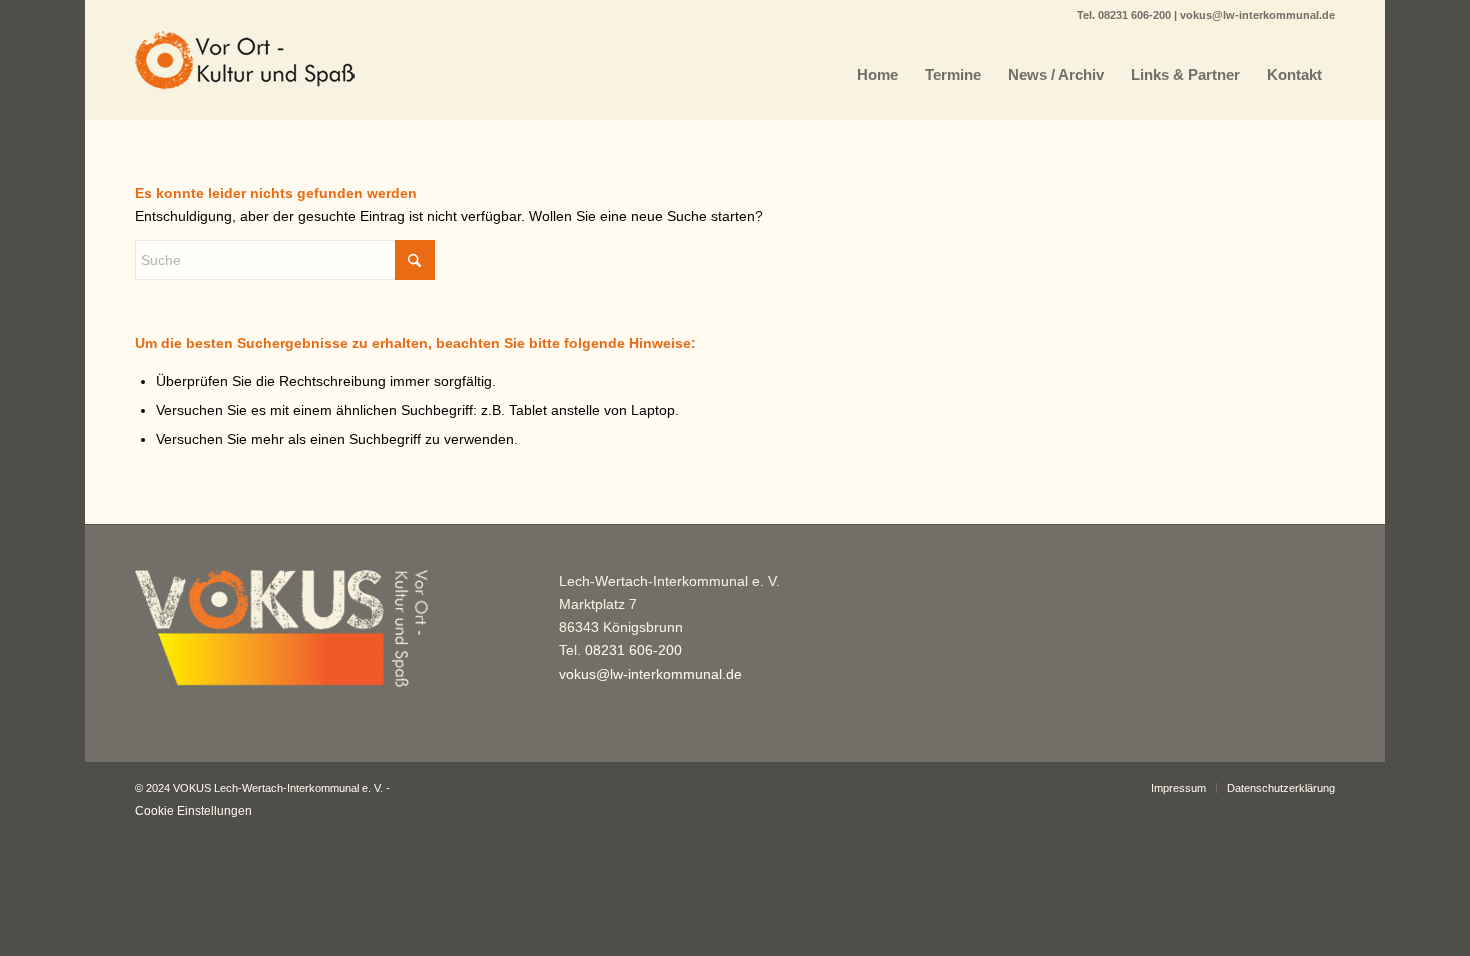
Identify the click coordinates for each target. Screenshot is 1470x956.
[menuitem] (877, 75)
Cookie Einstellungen (193, 811)
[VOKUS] (245, 75)
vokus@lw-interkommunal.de (1257, 15)
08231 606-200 (1136, 15)
